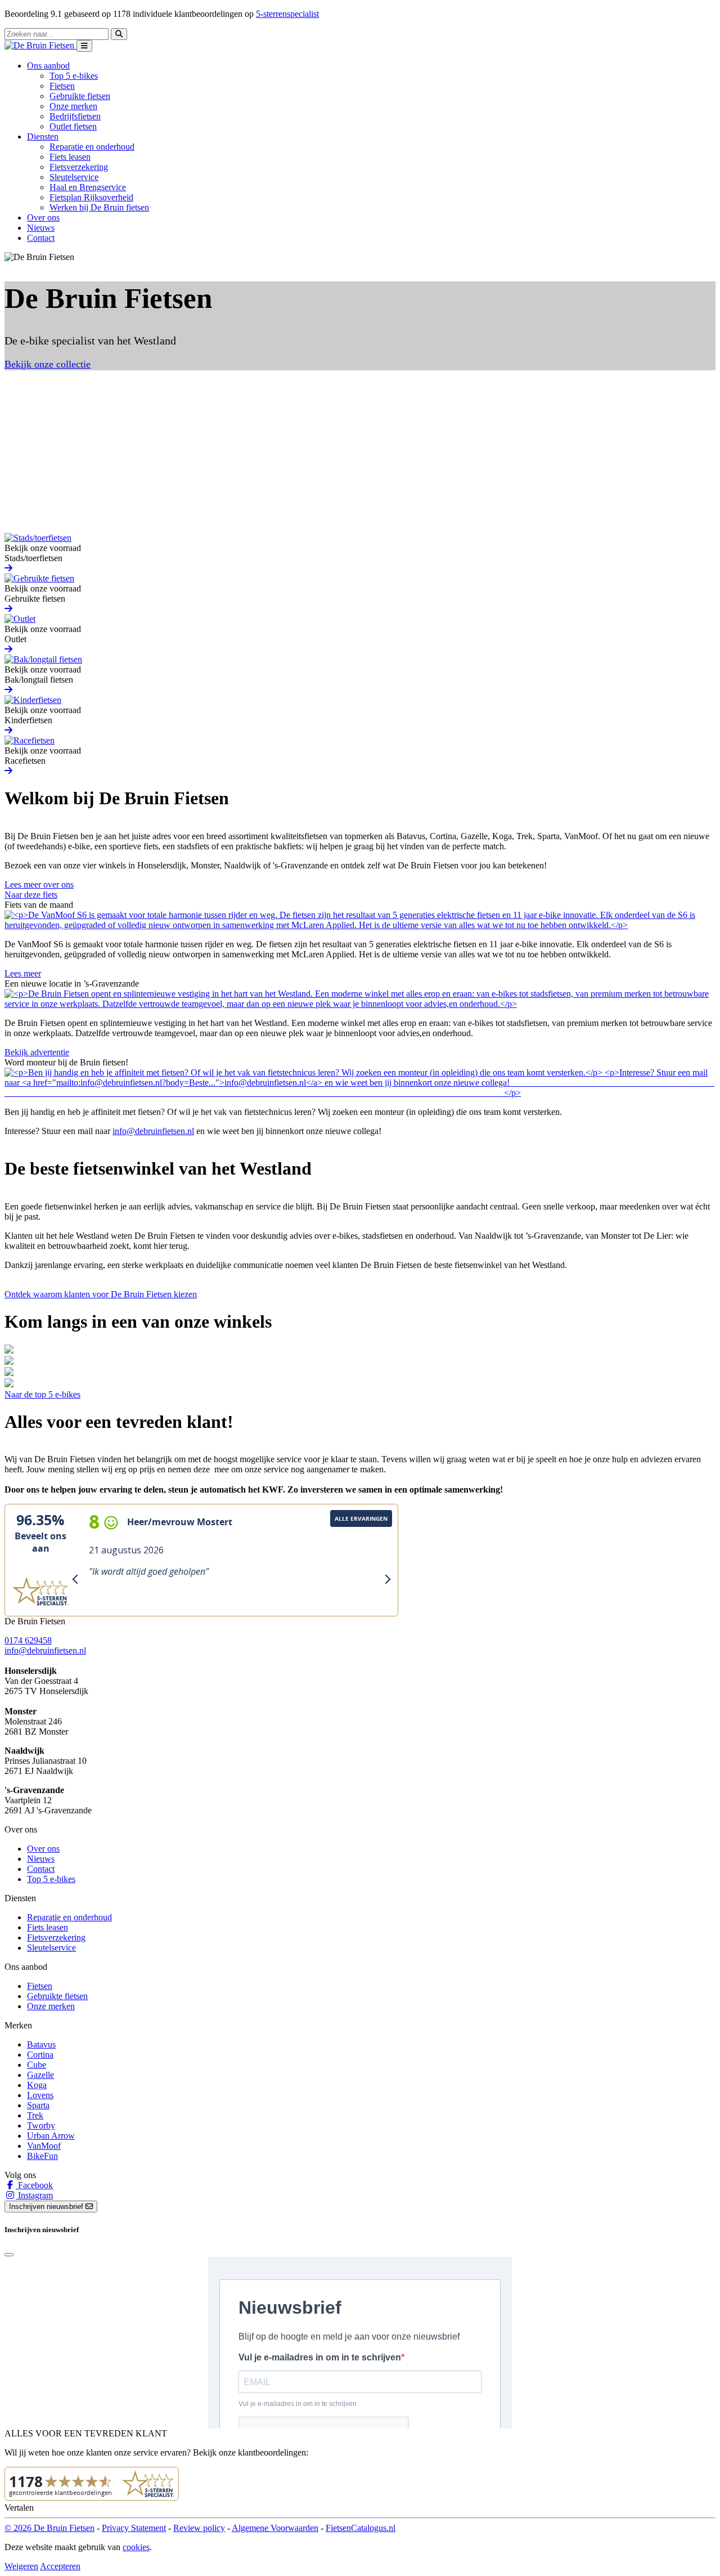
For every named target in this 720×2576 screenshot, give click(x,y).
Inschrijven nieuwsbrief (47, 2207)
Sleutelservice (74, 177)
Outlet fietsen (73, 126)
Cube (37, 2065)
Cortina (40, 2055)
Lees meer (23, 973)
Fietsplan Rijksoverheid (91, 197)
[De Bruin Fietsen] (40, 45)
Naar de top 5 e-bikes (42, 1394)
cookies (136, 2547)
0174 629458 (28, 1640)
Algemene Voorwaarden (275, 2528)
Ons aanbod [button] (48, 66)
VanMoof (44, 2146)
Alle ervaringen (361, 1518)
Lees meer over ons (39, 884)
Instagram (34, 2195)
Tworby (41, 2125)
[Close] (9, 2255)
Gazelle (40, 2075)
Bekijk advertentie (37, 1052)
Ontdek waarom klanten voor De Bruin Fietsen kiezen (101, 1294)
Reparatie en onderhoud (92, 147)
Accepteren (60, 2566)
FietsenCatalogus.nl (361, 2528)
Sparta (38, 2105)
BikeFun (42, 2156)
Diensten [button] (43, 136)
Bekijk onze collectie (48, 364)
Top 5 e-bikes (74, 76)
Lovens (40, 2095)
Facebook (34, 2185)
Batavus (41, 2044)
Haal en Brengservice (88, 187)
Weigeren (21, 2566)
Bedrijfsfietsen (75, 116)
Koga (37, 2085)
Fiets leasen (70, 157)
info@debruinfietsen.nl (153, 1131)
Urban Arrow (51, 2136)
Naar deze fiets (31, 895)
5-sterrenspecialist (287, 14)
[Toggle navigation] (84, 46)
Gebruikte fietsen (80, 96)
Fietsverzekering (79, 167)
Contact (41, 238)
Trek (35, 2115)
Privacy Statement (134, 2528)
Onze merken (73, 106)
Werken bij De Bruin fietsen (99, 207)
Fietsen (62, 86)
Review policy (199, 2528)
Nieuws (41, 228)
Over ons (43, 218)
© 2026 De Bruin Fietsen (49, 2528)
